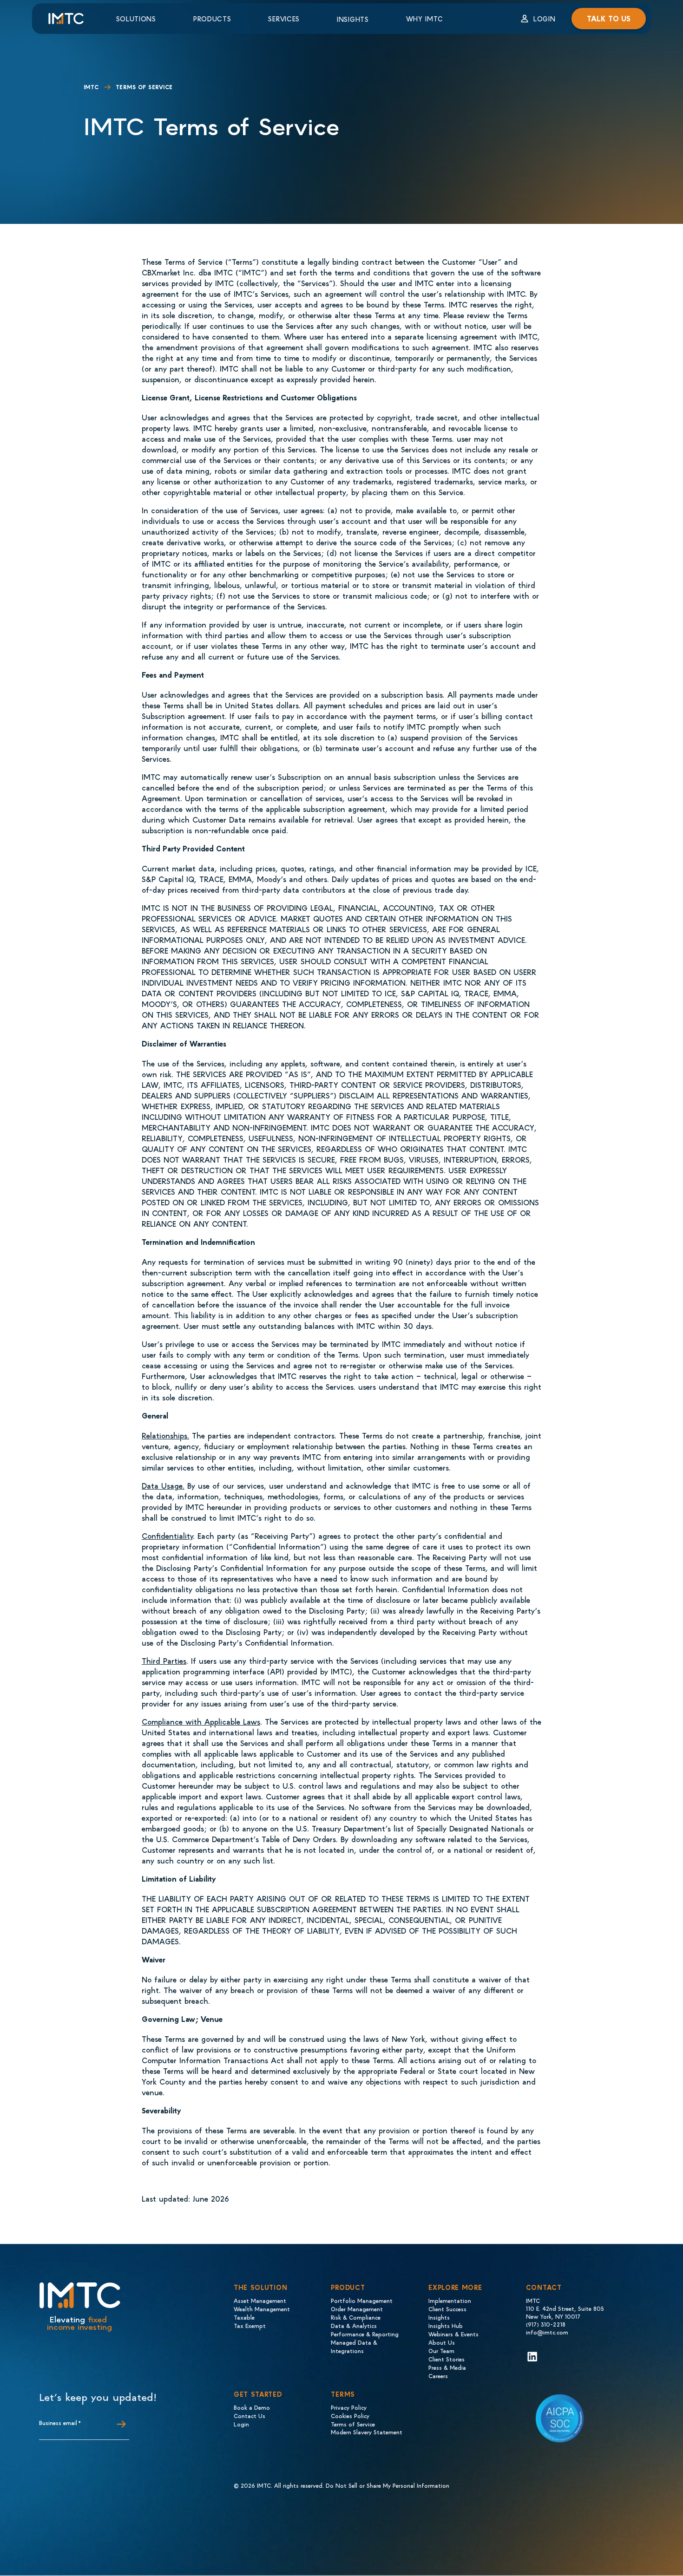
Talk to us (609, 18)
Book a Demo (252, 2407)
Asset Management (260, 2300)
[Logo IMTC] (74, 19)
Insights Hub (446, 2325)
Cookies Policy (350, 2416)
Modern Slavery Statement (367, 2432)
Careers (438, 2376)
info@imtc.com (547, 2332)
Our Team (441, 2350)
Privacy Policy (349, 2407)
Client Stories (447, 2359)
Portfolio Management (362, 2300)
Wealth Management (262, 2309)
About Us (442, 2342)
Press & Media (447, 2367)
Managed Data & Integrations (354, 2346)
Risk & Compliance (356, 2317)
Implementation (450, 2300)
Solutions (136, 19)
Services (284, 19)
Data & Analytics (354, 2325)
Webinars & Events (453, 2334)
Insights (353, 19)
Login (545, 19)
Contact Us (250, 2416)
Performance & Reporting (365, 2334)
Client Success (447, 2309)
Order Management (357, 2309)
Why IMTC (425, 19)
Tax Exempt (250, 2325)
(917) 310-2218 (546, 2324)
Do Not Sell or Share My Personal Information (387, 2485)
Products (212, 19)
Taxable (244, 2317)
